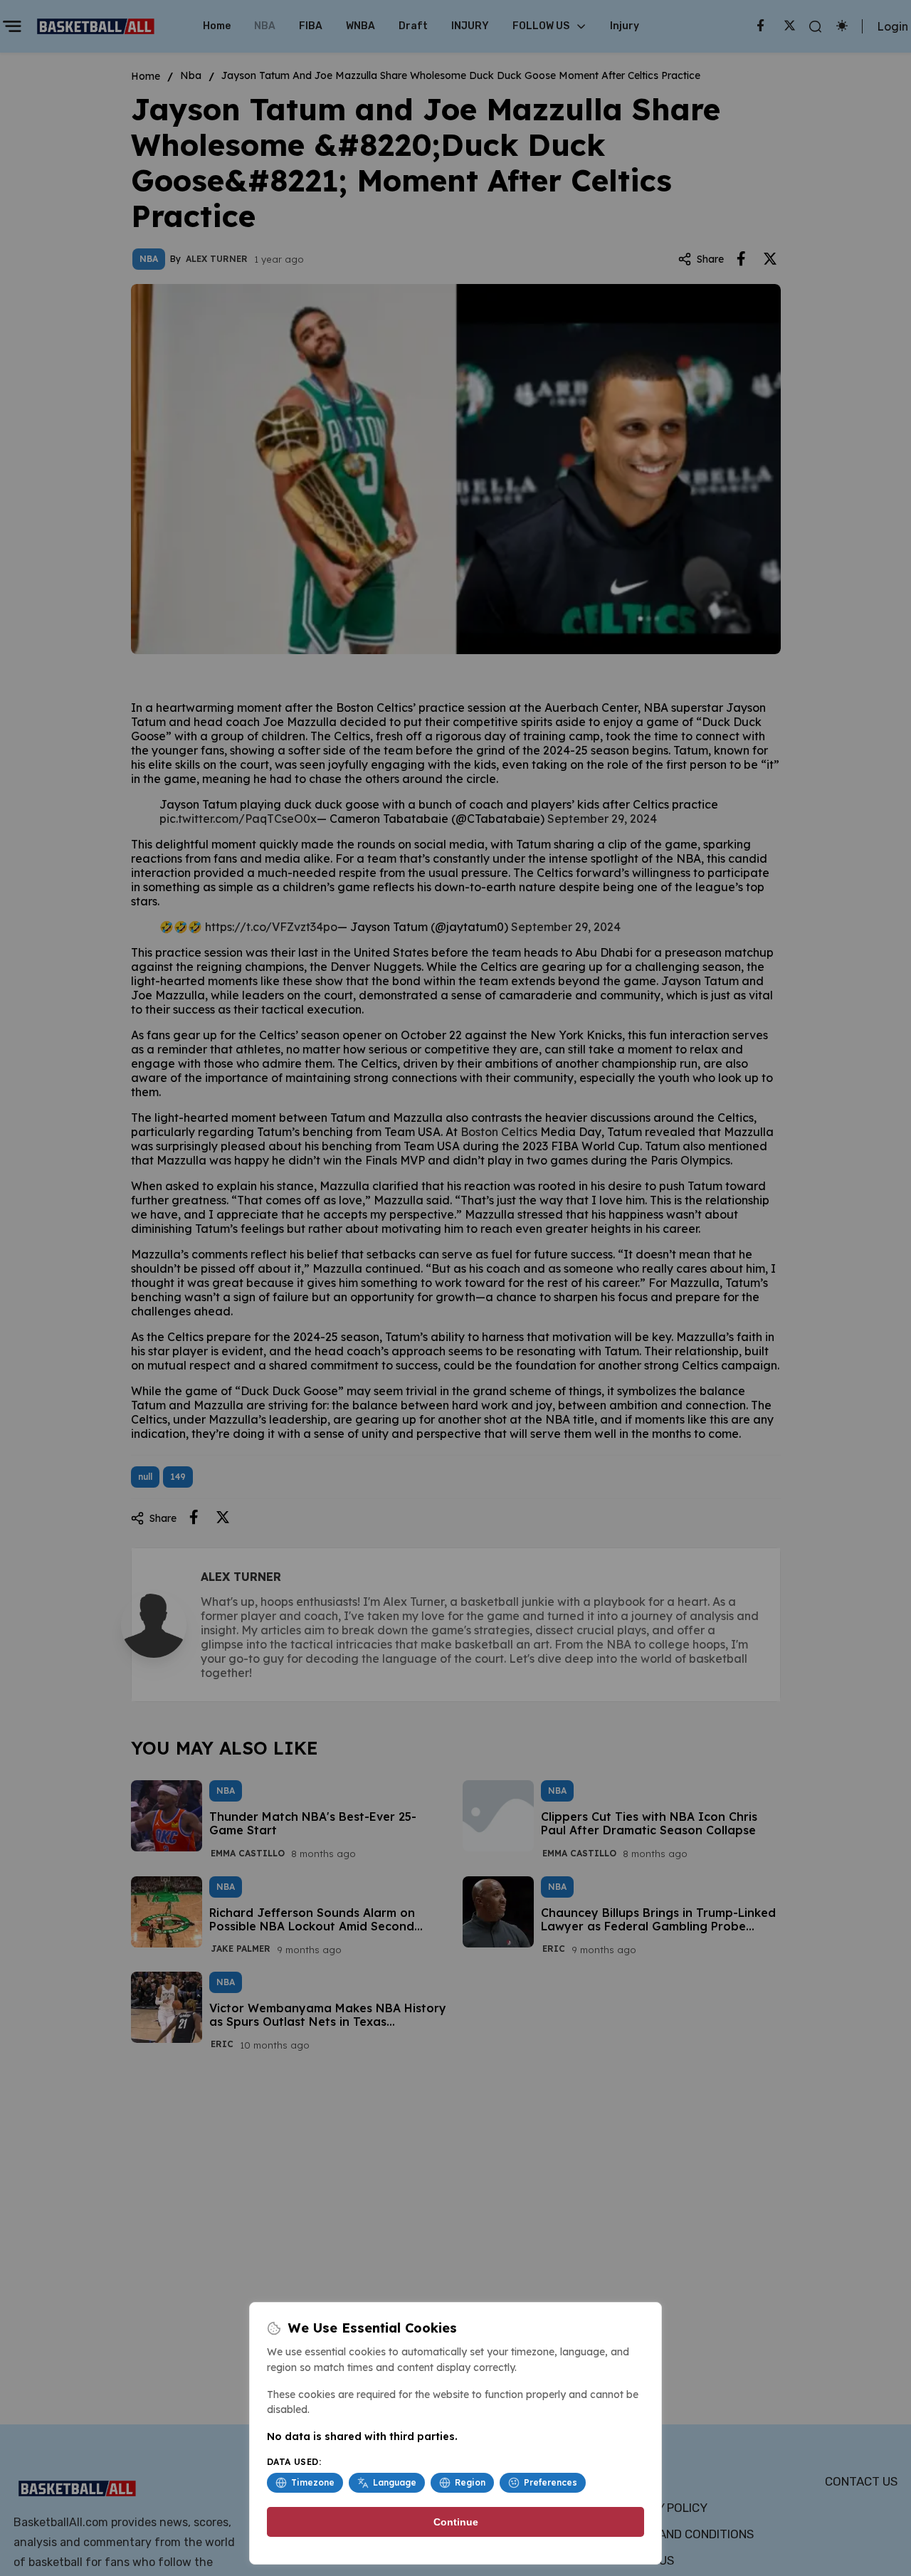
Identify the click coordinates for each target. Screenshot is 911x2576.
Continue (456, 2522)
